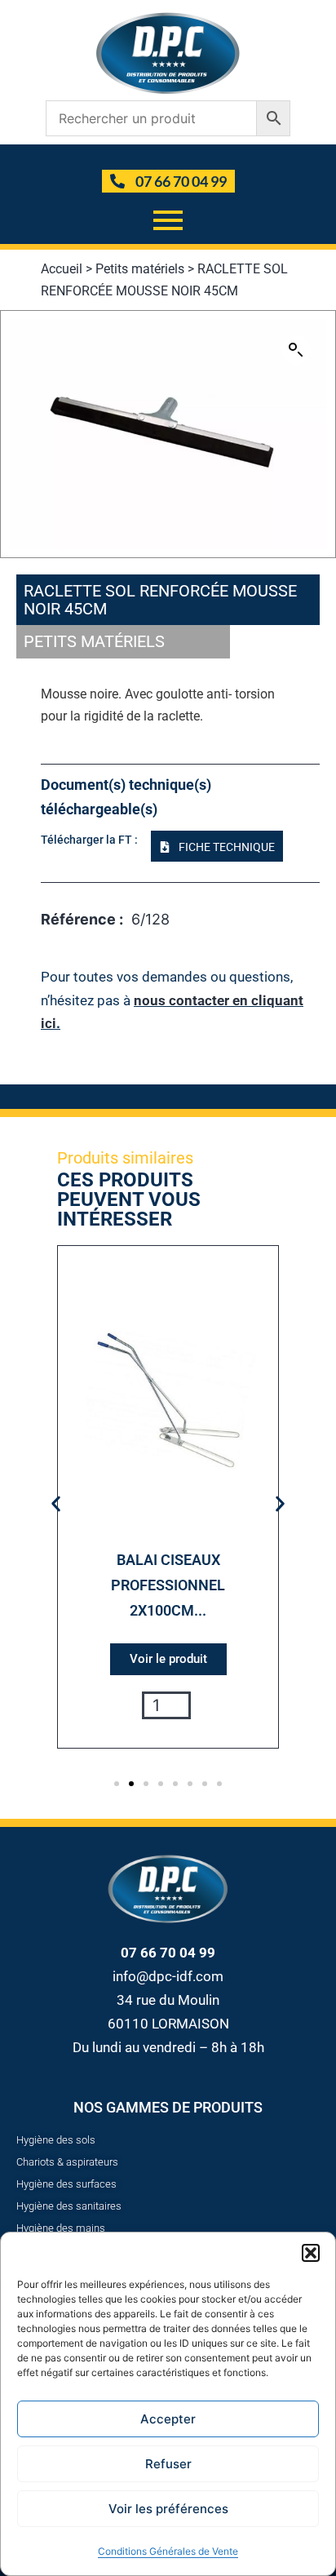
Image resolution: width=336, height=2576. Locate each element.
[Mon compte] (170, 157)
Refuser (168, 2464)
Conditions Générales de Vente (168, 2551)
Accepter (168, 2419)
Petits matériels (140, 269)
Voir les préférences (168, 2509)
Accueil (62, 269)
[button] (311, 2253)
